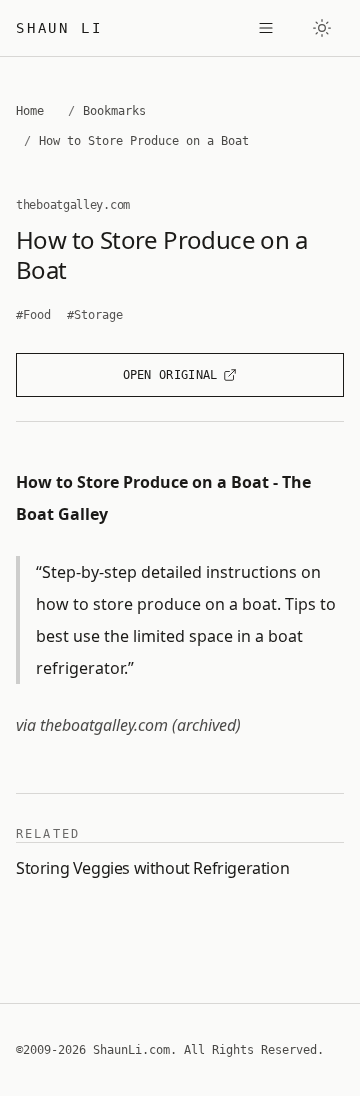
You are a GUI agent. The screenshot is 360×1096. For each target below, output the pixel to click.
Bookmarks (114, 111)
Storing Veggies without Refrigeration (152, 868)
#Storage (95, 315)
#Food (33, 315)
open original (170, 375)
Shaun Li (59, 28)
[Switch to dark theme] (322, 28)
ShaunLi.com (131, 1050)
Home (30, 111)
